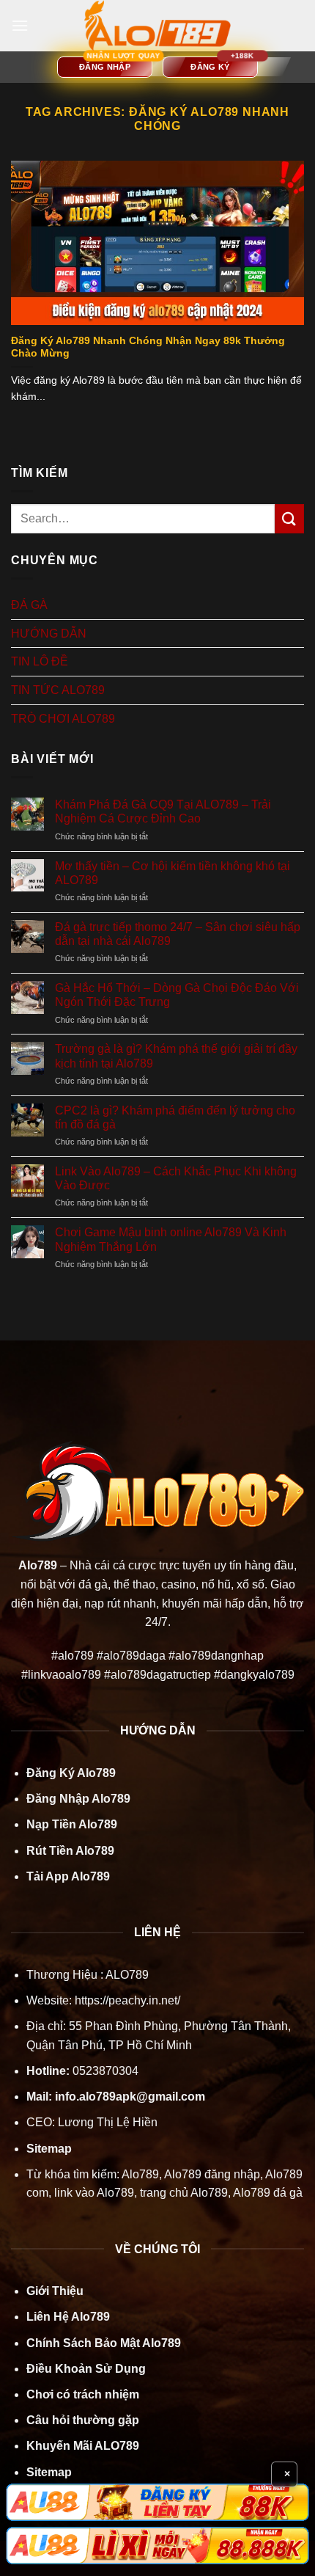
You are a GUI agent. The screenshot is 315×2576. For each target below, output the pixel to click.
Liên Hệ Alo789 (68, 2317)
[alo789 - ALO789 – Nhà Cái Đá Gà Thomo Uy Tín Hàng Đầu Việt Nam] (157, 26)
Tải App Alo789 (68, 1876)
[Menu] (20, 25)
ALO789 (126, 1975)
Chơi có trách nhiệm (83, 2394)
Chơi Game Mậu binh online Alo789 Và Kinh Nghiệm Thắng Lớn (171, 1239)
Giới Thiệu (55, 2291)
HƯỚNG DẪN (49, 634)
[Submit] (289, 518)
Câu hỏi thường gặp (83, 2420)
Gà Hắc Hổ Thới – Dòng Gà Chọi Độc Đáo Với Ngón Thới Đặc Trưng (177, 995)
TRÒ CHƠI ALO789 (63, 719)
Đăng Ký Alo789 (71, 1773)
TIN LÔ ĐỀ (40, 661)
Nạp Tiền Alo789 (72, 1824)
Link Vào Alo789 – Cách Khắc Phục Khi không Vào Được (176, 1178)
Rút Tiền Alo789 (70, 1851)
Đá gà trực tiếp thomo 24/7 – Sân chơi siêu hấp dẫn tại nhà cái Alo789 (178, 934)
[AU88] (157, 2502)
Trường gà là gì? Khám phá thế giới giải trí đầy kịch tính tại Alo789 (176, 1056)
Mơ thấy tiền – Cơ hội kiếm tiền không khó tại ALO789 (173, 873)
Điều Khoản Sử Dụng (86, 2369)
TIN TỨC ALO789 (58, 690)
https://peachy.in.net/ (127, 2000)
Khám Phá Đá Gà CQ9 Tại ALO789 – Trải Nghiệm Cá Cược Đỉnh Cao (163, 811)
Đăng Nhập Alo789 (78, 1799)
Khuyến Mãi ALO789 (83, 2446)
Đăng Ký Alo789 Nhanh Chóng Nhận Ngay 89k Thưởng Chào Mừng (148, 347)
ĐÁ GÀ (29, 605)
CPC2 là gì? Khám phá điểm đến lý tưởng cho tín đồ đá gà (175, 1117)
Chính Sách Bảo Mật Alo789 (104, 2343)
